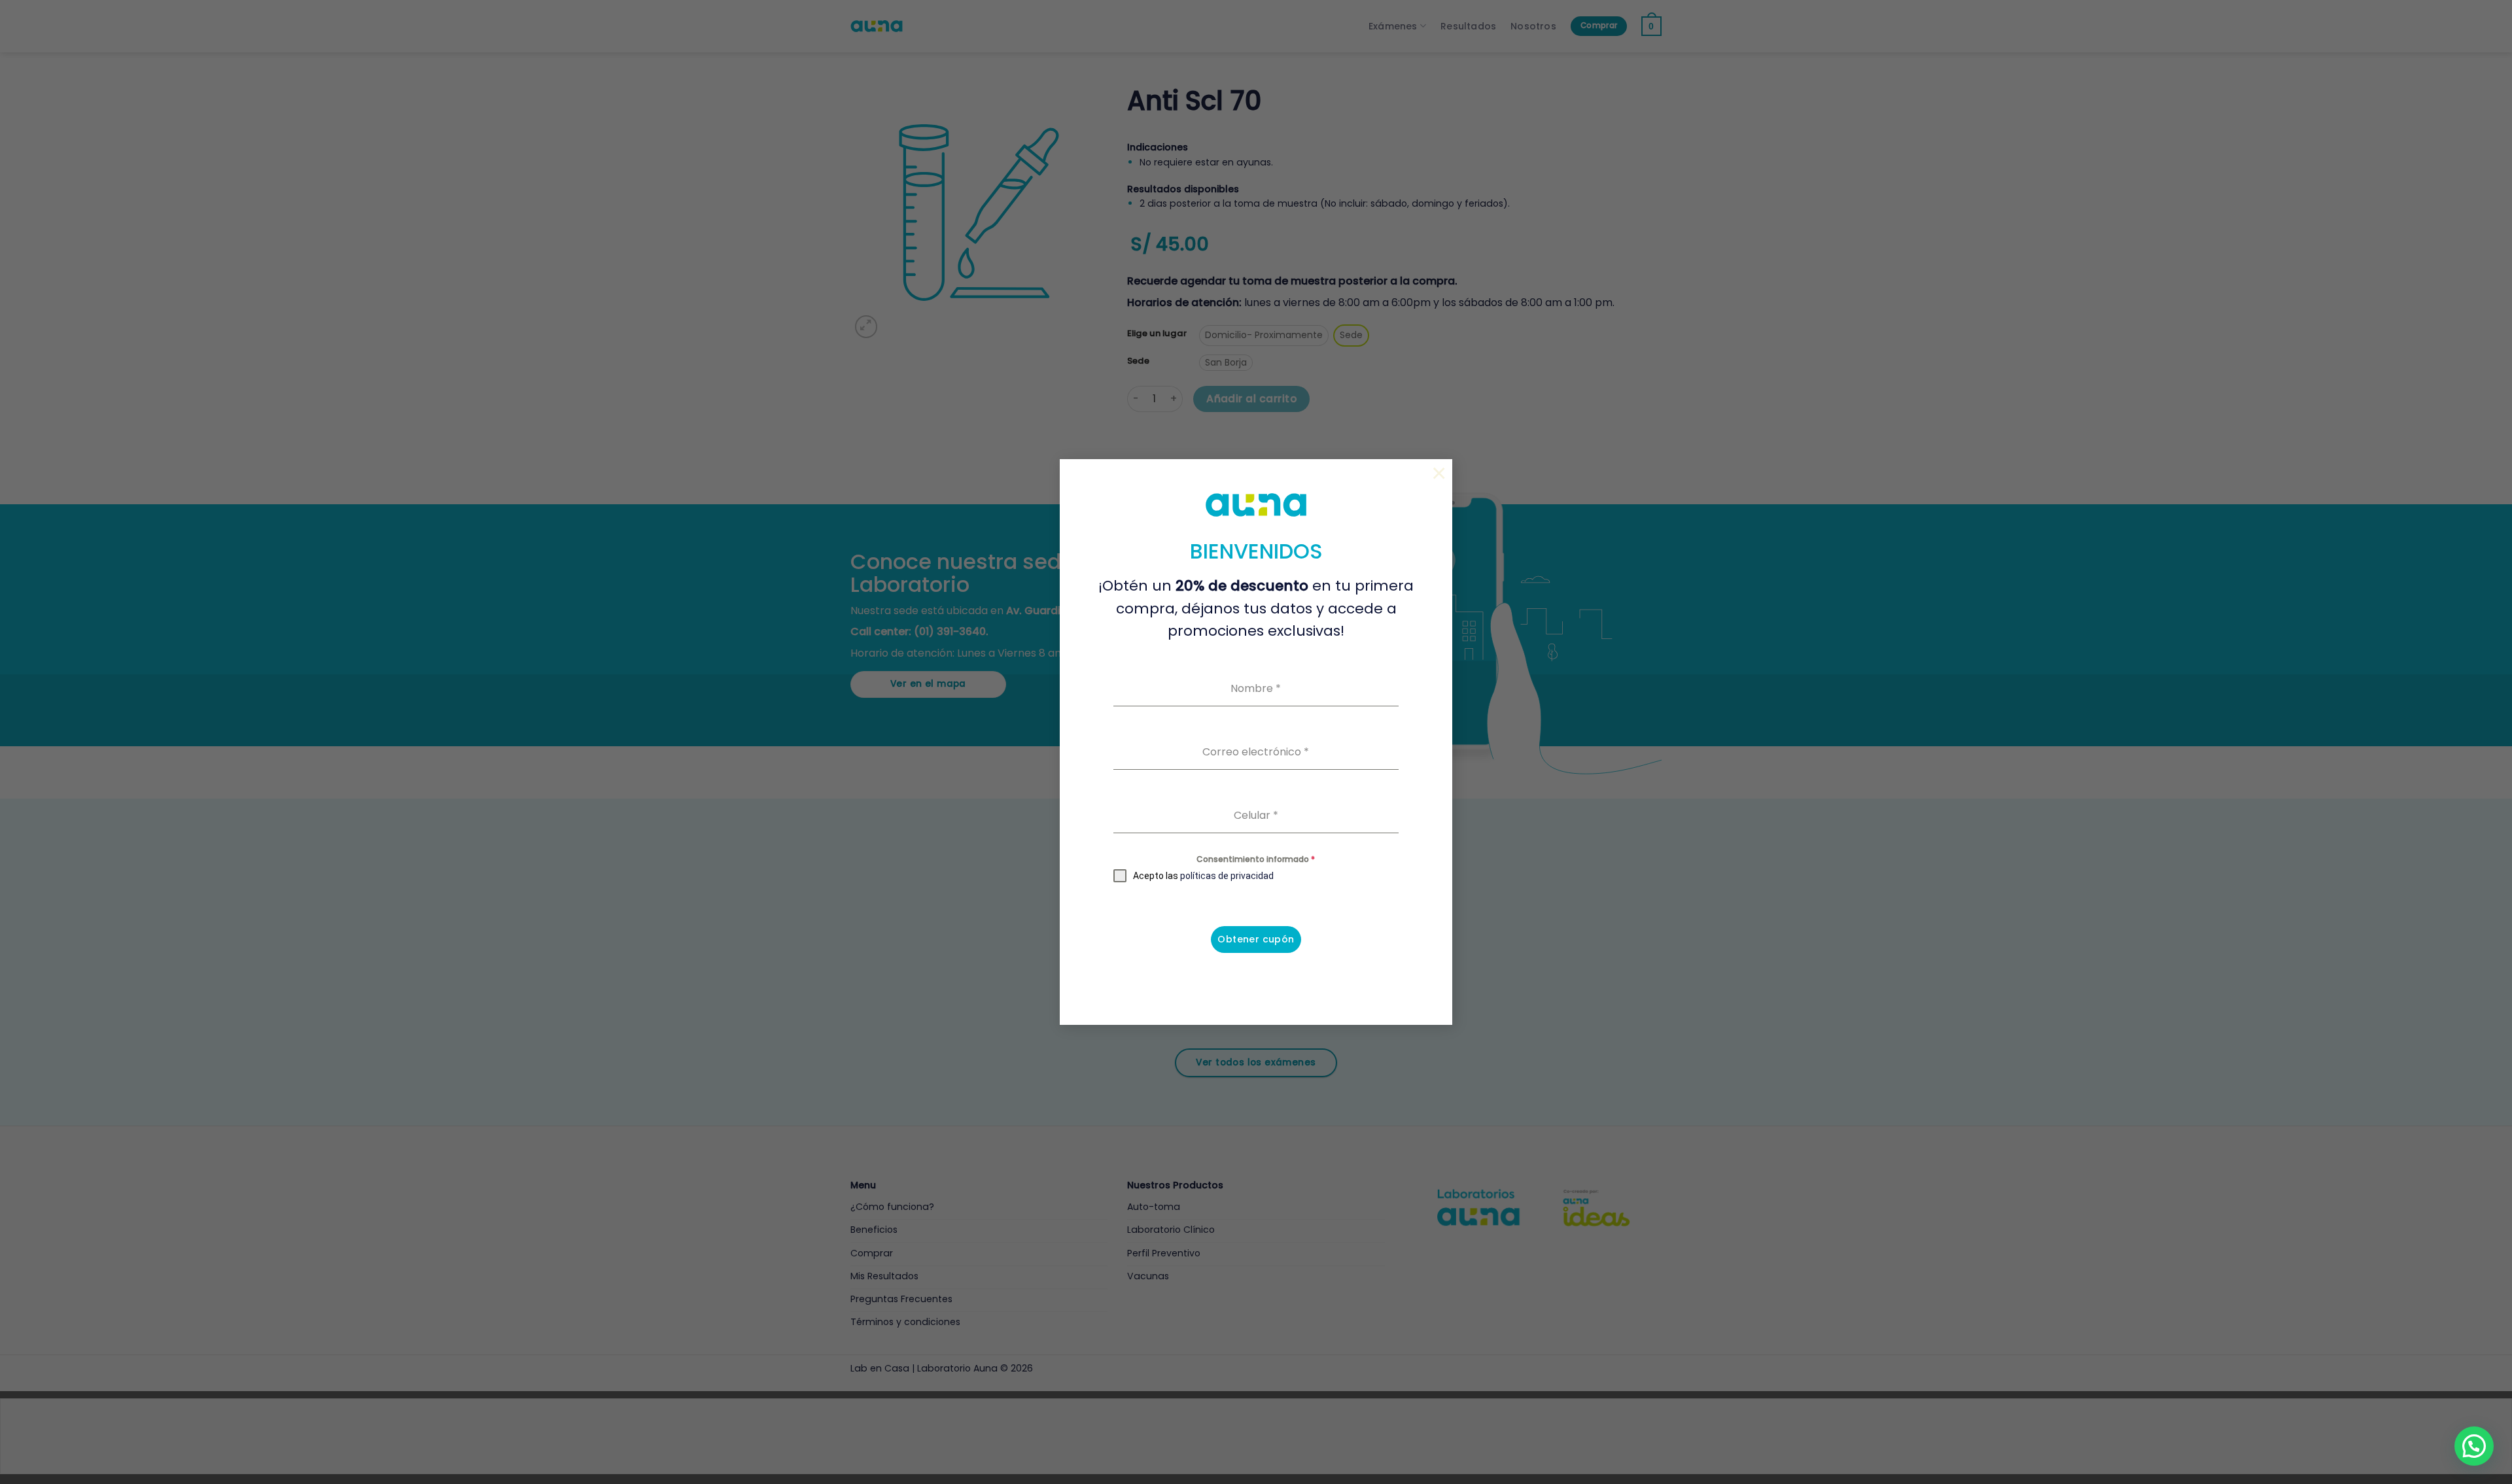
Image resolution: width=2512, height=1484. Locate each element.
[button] (2474, 1446)
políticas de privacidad (1227, 876)
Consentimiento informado (1256, 859)
